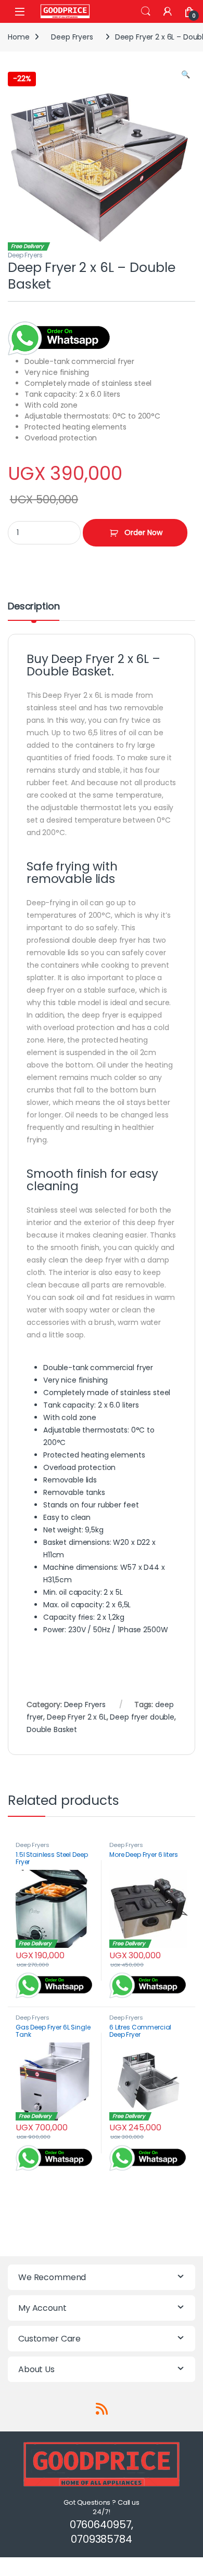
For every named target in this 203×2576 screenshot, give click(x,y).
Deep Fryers (72, 37)
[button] (186, 75)
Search (146, 11)
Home (18, 37)
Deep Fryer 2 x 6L (77, 1717)
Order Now (143, 532)
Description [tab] (34, 607)
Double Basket (52, 1729)
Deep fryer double (142, 1717)
